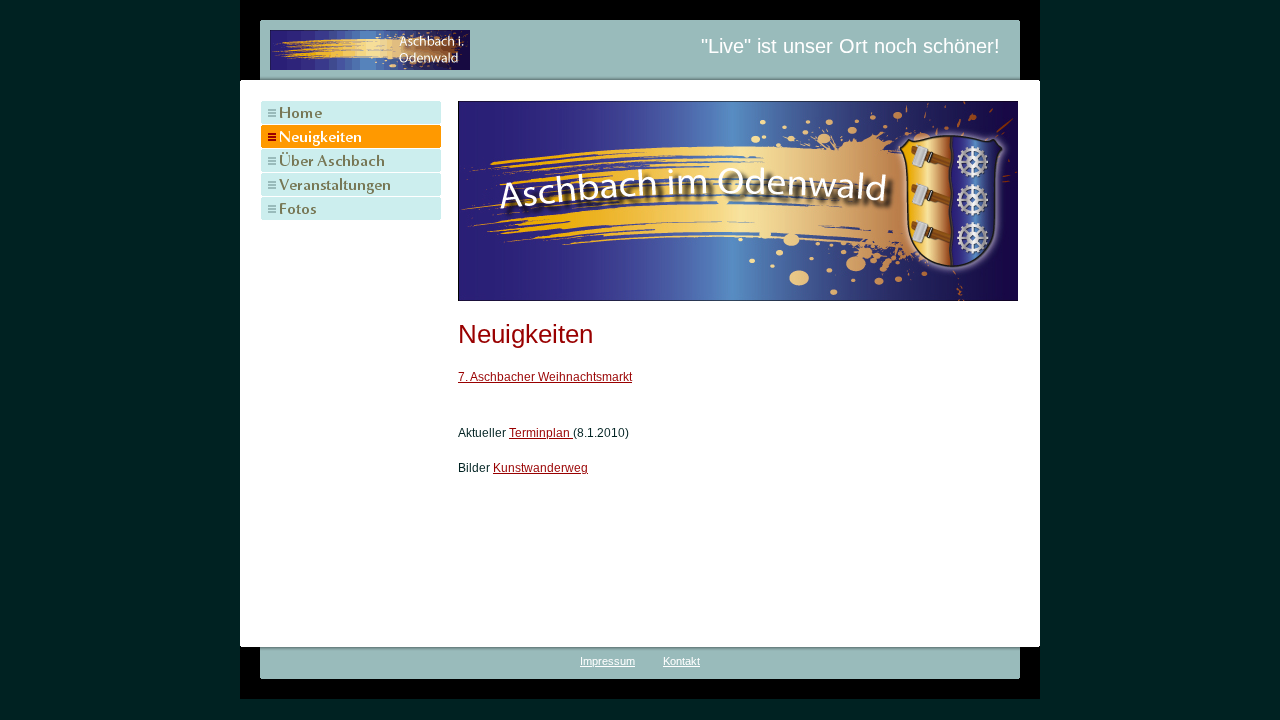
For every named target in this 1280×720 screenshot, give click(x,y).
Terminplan (541, 433)
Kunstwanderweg (540, 468)
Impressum (607, 661)
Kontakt (681, 661)
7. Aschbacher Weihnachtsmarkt (545, 377)
